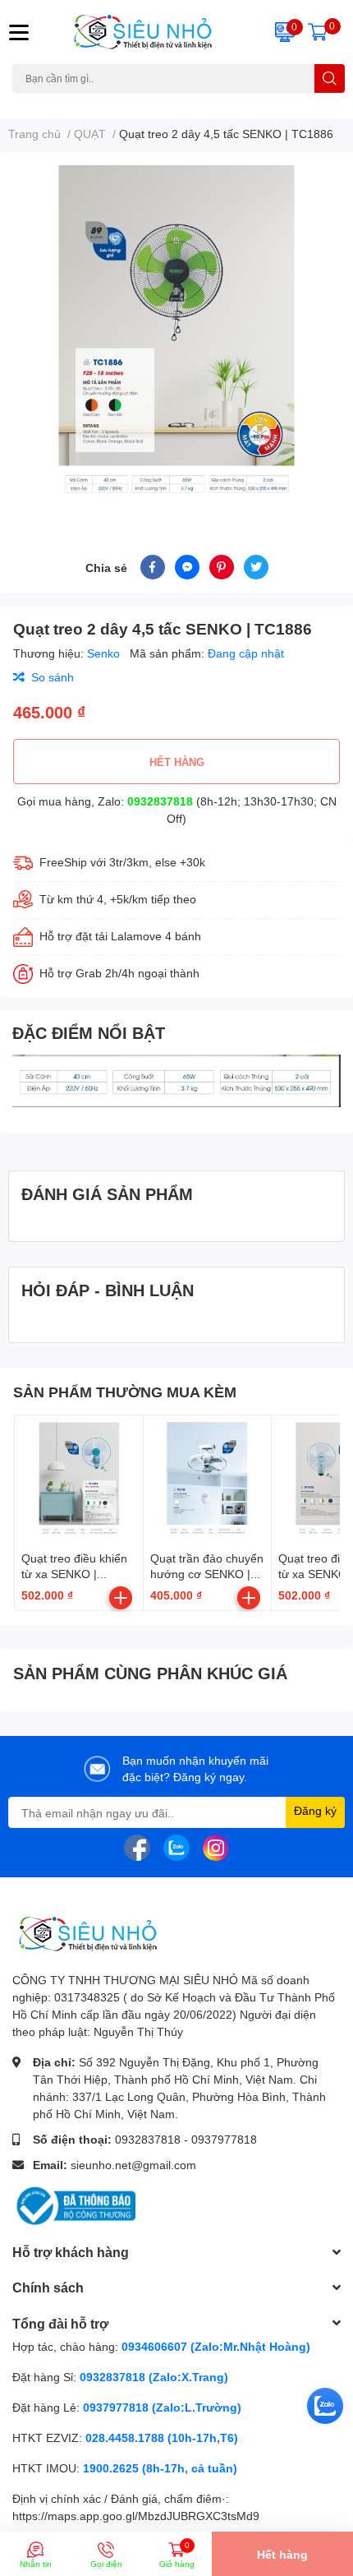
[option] (176, 334)
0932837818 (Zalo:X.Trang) (154, 2377)
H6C (23, 102)
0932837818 (160, 801)
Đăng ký (315, 1810)
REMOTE (222, 102)
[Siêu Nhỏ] (147, 32)
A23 (52, 102)
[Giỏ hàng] (318, 32)
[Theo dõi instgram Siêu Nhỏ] (216, 1847)
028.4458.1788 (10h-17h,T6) (162, 2438)
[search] (330, 78)
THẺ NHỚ (93, 102)
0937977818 (224, 2139)
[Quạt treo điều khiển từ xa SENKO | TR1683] (79, 1480)
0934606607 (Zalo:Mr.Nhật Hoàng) (216, 2346)
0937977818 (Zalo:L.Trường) (162, 2407)
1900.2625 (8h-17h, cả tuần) (160, 2468)
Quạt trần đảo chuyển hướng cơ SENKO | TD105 (207, 1574)
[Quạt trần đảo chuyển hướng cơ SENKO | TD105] (208, 1480)
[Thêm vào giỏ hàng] (121, 1598)
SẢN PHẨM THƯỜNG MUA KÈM (125, 1392)
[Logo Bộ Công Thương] (74, 2205)
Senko (105, 653)
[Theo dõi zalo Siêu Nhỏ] (176, 1847)
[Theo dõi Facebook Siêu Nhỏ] (137, 1847)
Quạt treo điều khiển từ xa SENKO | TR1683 (74, 1574)
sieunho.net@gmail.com (133, 2165)
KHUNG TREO (158, 102)
